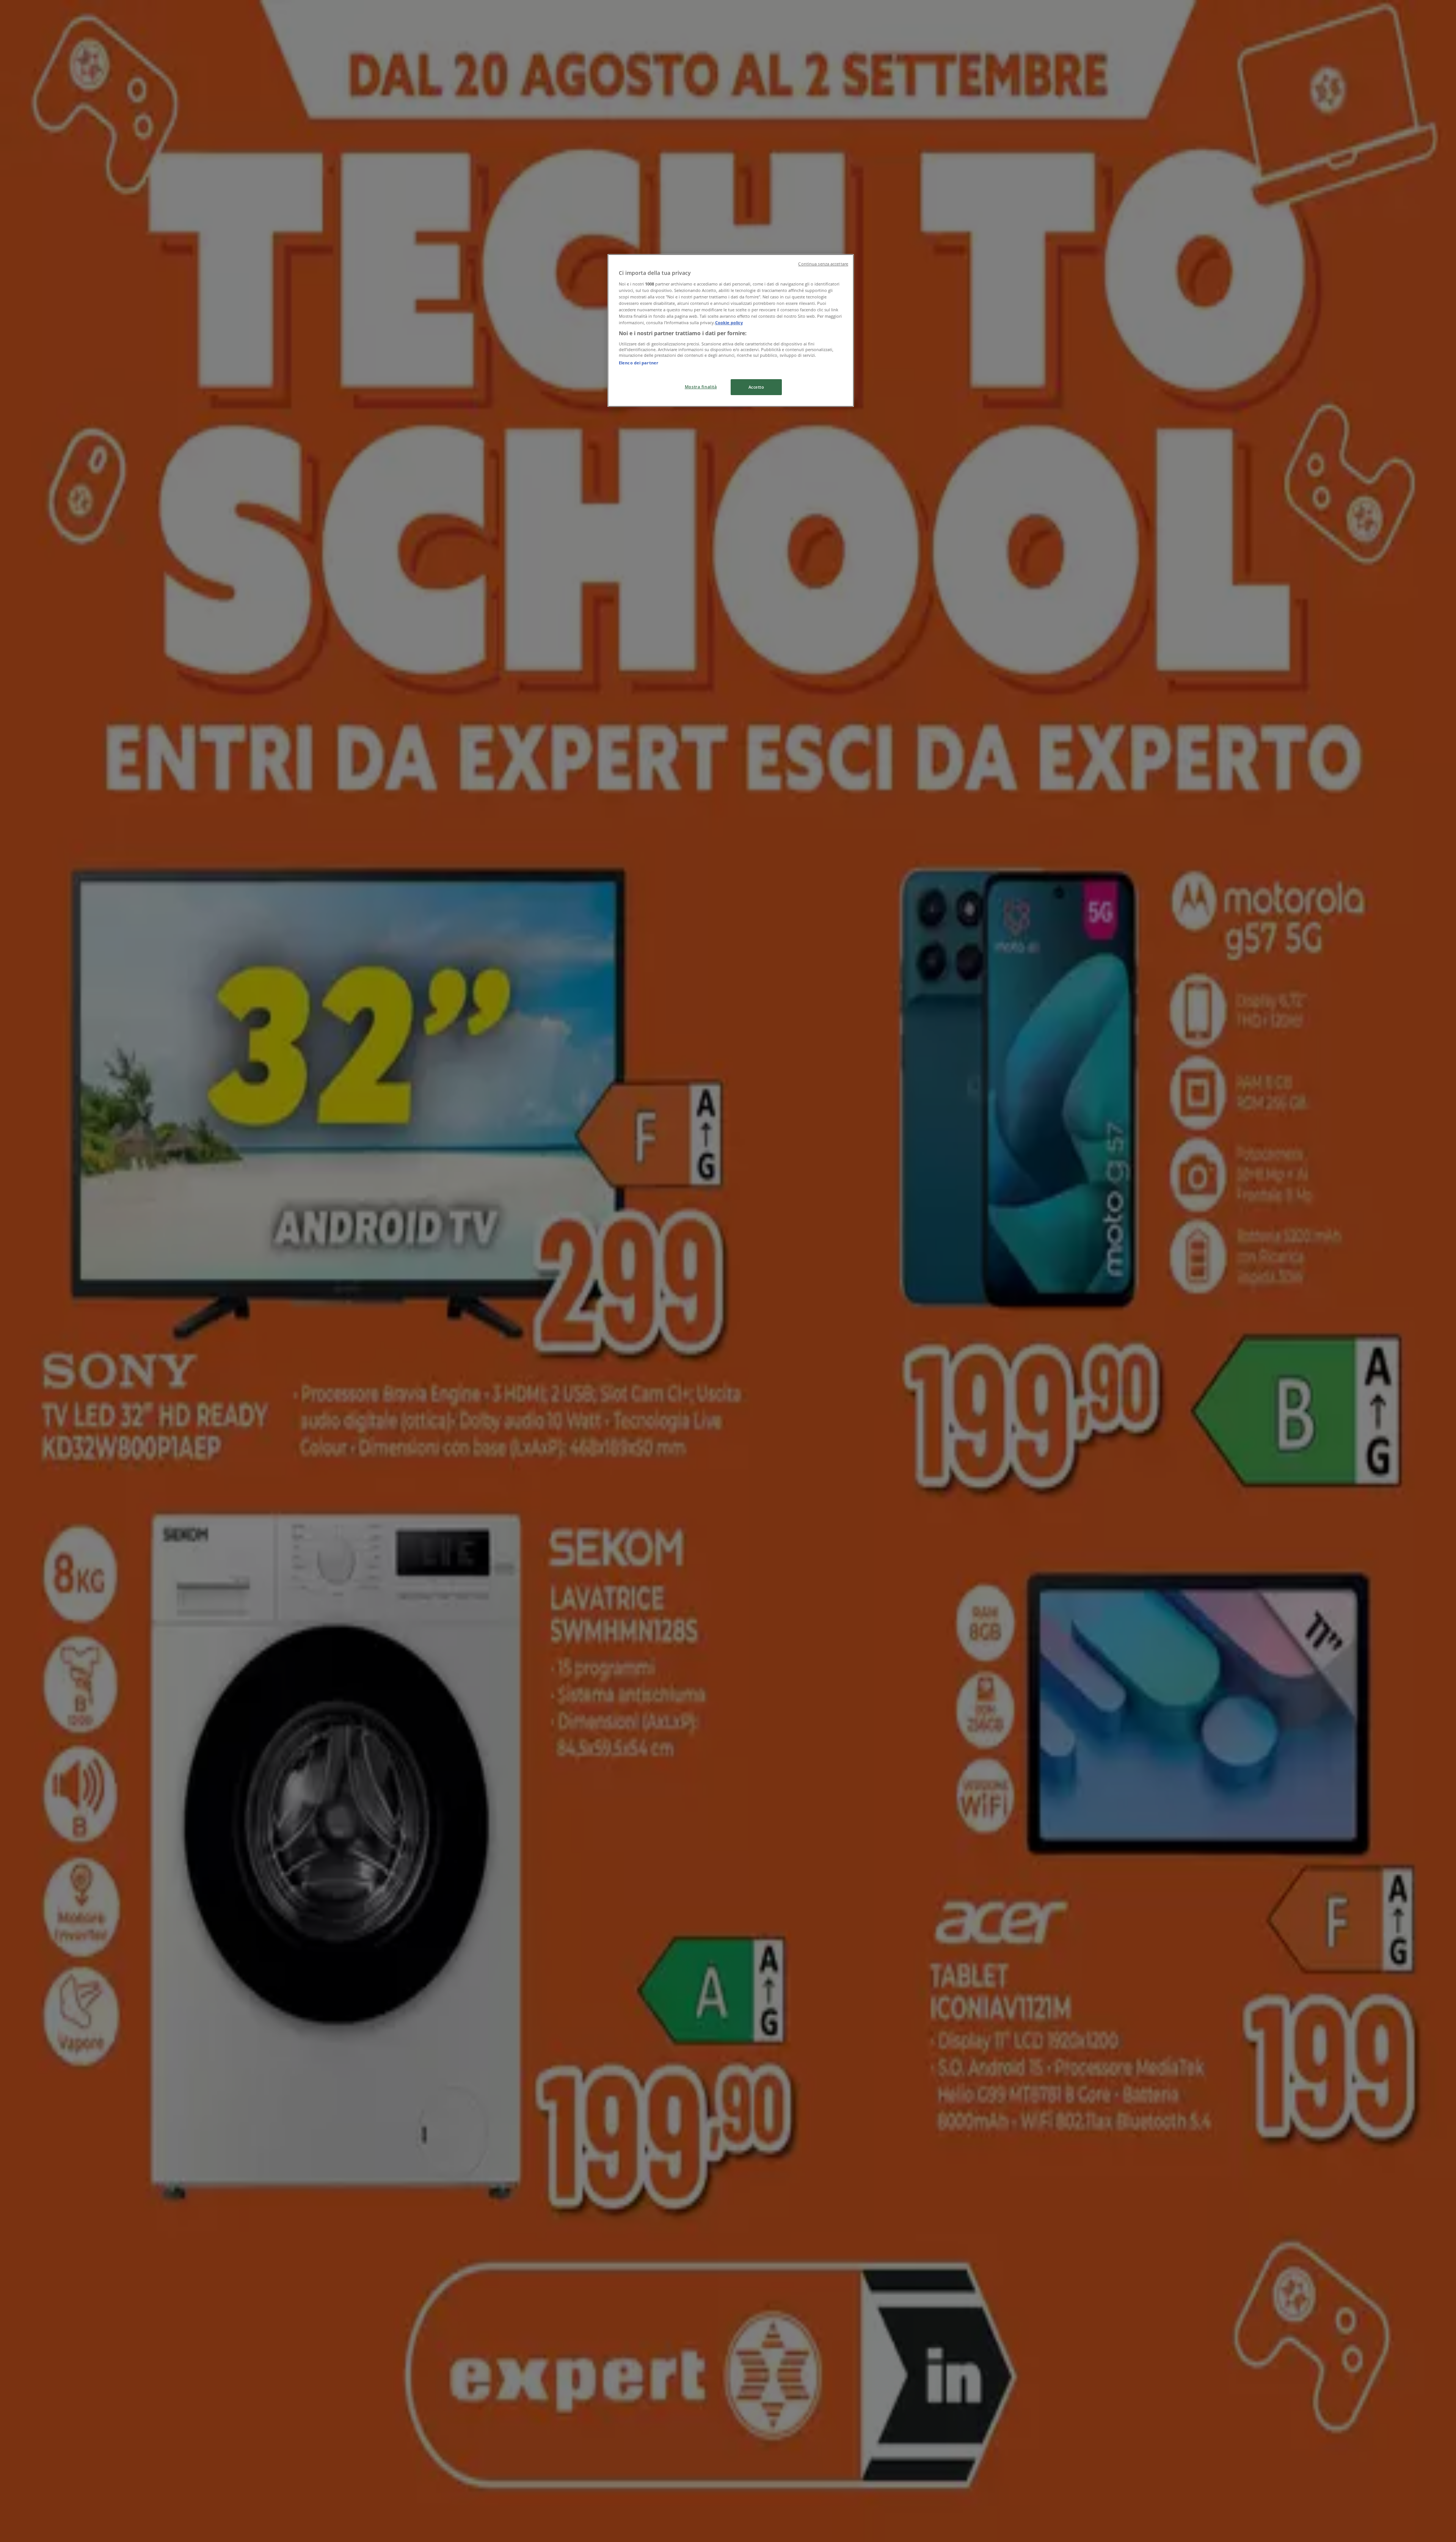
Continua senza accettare (823, 264)
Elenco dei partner (639, 363)
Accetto (756, 387)
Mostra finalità (701, 387)
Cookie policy (729, 322)
